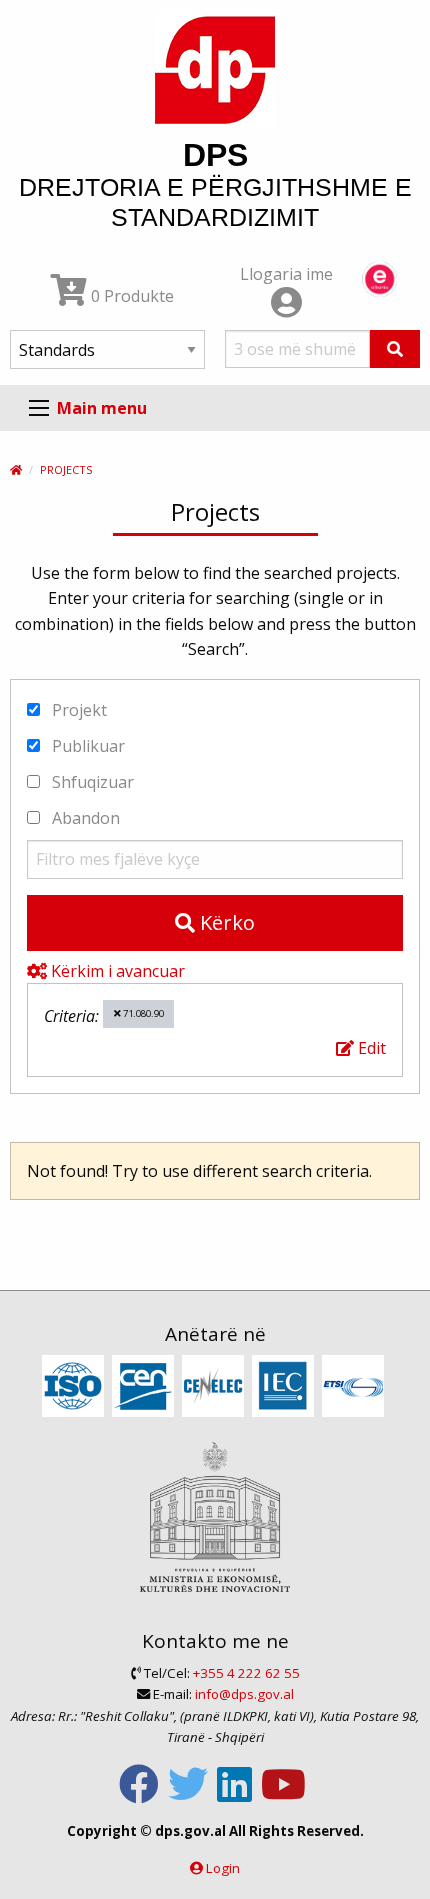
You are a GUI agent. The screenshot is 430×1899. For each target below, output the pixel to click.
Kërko (225, 922)
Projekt (77, 710)
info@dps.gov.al (244, 1694)
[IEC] (285, 1388)
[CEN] (145, 1388)
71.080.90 (142, 1013)
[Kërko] (395, 349)
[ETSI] (355, 1388)
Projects (66, 469)
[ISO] (75, 1388)
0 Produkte (130, 296)
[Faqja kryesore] (16, 469)
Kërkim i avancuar (116, 971)
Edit (370, 1048)
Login (223, 1868)
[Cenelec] (215, 1388)
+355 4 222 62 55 (246, 1673)
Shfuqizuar (91, 782)
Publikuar (86, 746)
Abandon (84, 818)
